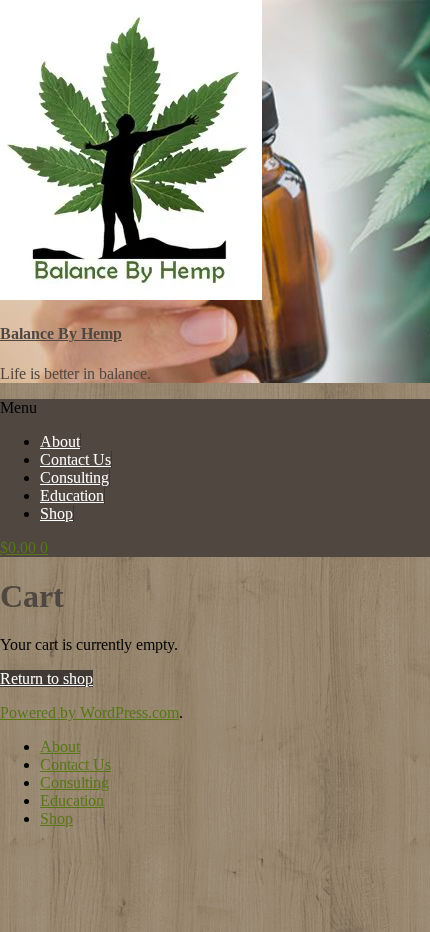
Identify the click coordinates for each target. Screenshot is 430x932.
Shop (56, 513)
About (60, 441)
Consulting (74, 477)
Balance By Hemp (61, 333)
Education (72, 495)
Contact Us (75, 459)
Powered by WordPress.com (89, 712)
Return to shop (46, 678)
